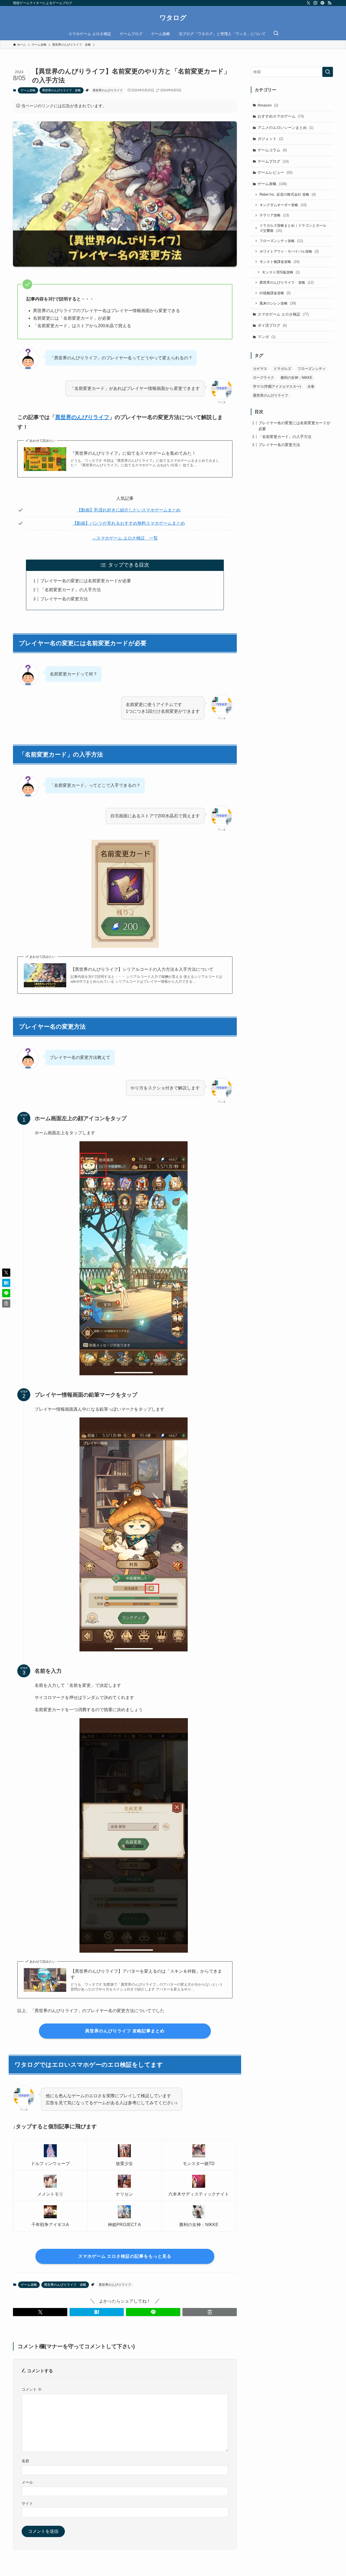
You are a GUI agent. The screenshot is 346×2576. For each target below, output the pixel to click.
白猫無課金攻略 (275, 293)
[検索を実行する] (328, 72)
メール (27, 2482)
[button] (40, 2312)
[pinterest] (322, 3)
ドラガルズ (282, 369)
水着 (311, 387)
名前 (25, 2461)
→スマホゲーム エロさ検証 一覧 (125, 538)
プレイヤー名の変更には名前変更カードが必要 (86, 581)
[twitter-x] (308, 3)
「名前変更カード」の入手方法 (71, 590)
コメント (32, 2389)
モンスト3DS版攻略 (281, 272)
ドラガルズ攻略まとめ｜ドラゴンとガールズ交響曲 (293, 228)
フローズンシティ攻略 (281, 241)
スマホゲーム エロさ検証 (283, 314)
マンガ (267, 337)
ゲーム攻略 (28, 90)
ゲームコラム (272, 150)
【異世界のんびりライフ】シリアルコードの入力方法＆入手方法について (142, 969)
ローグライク (264, 378)
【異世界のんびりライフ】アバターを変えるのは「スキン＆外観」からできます (146, 1974)
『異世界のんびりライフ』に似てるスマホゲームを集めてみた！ (133, 453)
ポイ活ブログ (272, 325)
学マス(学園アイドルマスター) (277, 387)
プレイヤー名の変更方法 (64, 599)
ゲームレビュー (275, 172)
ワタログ (173, 18)
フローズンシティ (312, 369)
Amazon (268, 105)
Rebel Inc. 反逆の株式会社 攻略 (288, 194)
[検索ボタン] (276, 34)
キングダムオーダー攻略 (283, 205)
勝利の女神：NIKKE (297, 378)
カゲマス (260, 369)
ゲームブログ (273, 161)
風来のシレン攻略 (278, 303)
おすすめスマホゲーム (281, 116)
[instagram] (315, 3)
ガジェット (270, 139)
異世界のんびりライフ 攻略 (61, 90)
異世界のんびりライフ (108, 90)
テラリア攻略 (274, 215)
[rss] (330, 3)
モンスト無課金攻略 (280, 262)
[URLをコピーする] (210, 2312)
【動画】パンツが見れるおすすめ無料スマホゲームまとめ (129, 523)
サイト (27, 2503)
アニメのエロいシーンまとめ (285, 128)
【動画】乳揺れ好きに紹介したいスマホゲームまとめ (129, 510)
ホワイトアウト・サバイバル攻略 (289, 251)
